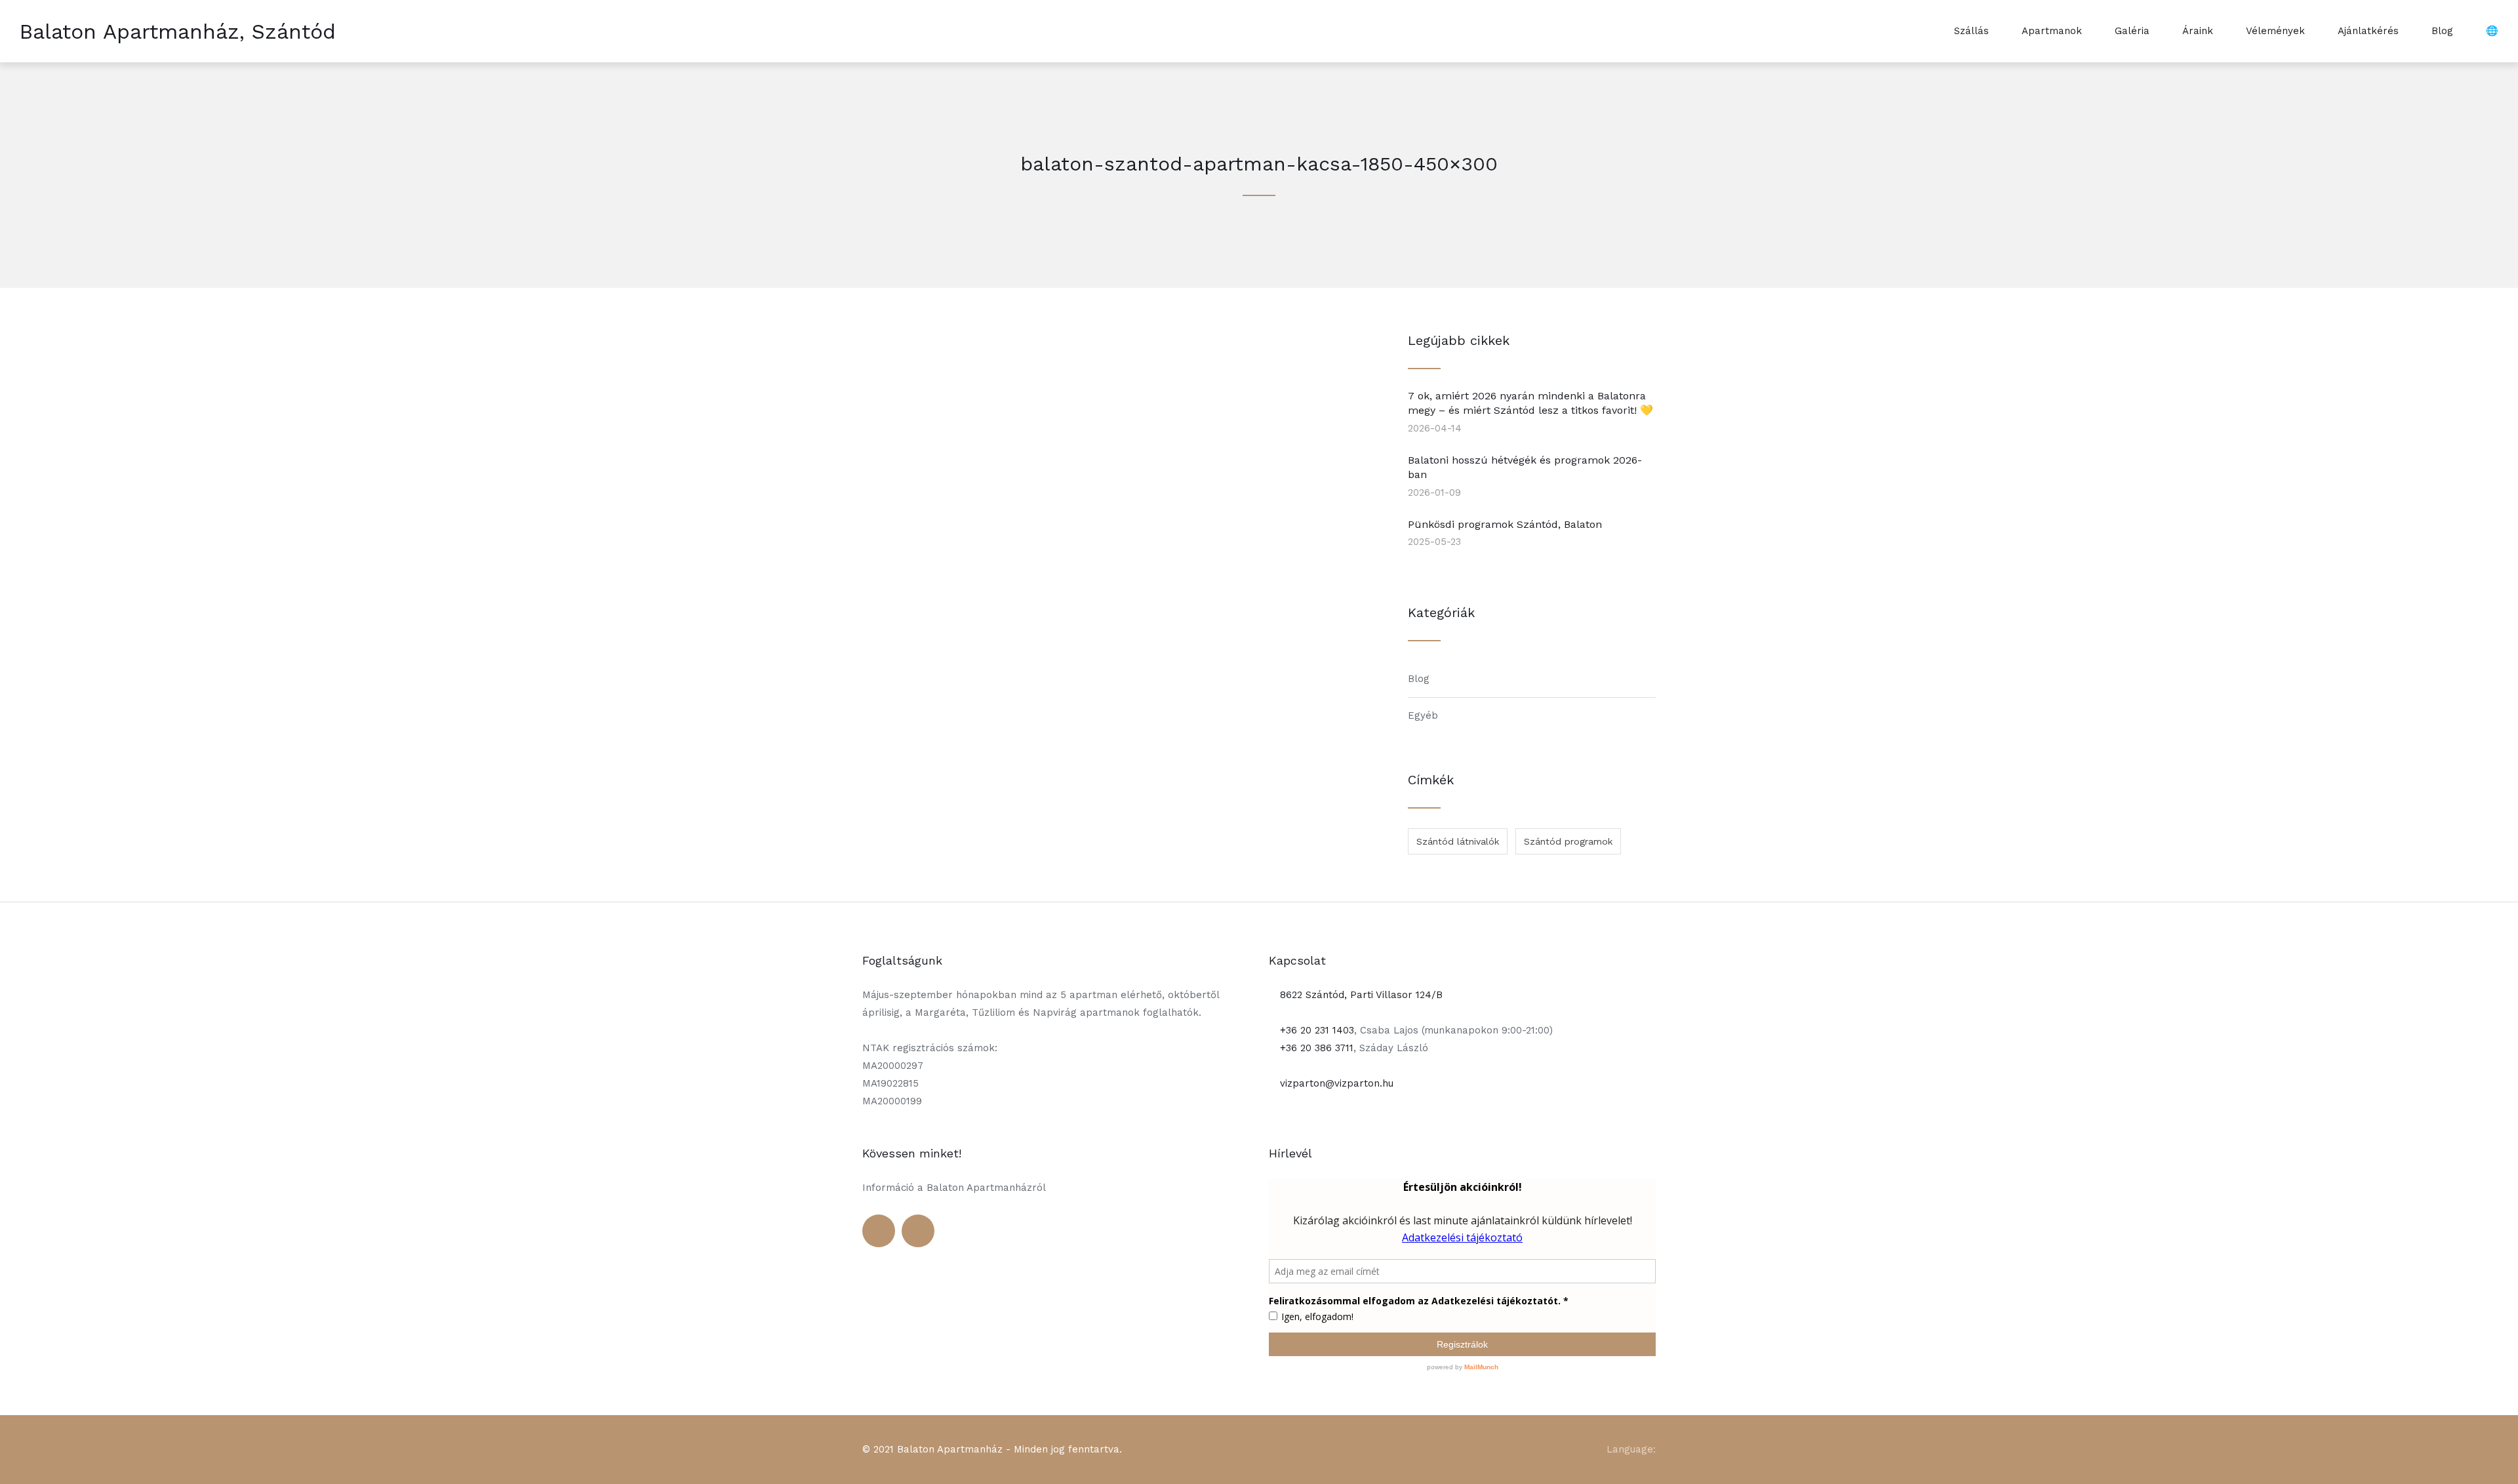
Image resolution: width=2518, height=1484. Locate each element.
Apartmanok (2052, 31)
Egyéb (1423, 715)
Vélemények (2275, 31)
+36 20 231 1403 (1315, 1030)
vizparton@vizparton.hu (1335, 1083)
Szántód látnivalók (1458, 841)
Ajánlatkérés (2368, 31)
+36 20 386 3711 (1315, 1048)
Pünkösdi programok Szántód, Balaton (1505, 524)
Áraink (2198, 31)
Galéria (2132, 31)
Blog (2442, 31)
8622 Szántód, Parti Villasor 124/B (1360, 995)
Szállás (1971, 31)
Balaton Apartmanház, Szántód (178, 31)
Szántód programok (1568, 841)
